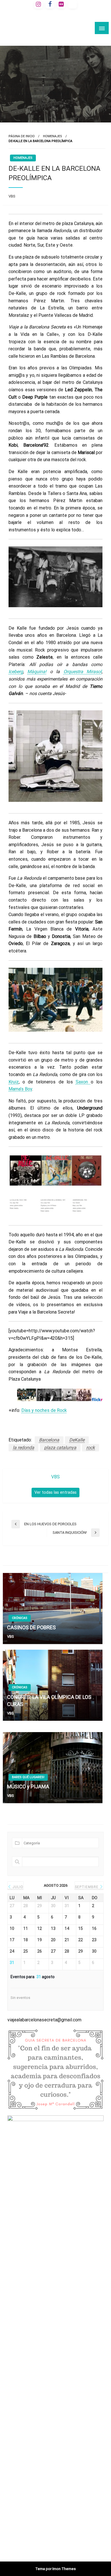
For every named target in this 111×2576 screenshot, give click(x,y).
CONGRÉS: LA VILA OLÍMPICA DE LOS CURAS (49, 1701)
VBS (12, 196)
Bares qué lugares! (28, 1777)
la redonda (23, 1448)
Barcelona (49, 1440)
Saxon (83, 1082)
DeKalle (77, 1440)
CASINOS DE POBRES (31, 1627)
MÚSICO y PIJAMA (28, 1787)
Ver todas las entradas (55, 1492)
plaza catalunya (60, 1448)
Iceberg (16, 672)
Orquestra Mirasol (83, 672)
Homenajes (53, 136)
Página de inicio (22, 136)
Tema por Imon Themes (55, 2569)
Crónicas (20, 1618)
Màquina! (37, 672)
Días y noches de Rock (44, 1410)
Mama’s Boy (20, 1089)
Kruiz (14, 1082)
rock (91, 1448)
